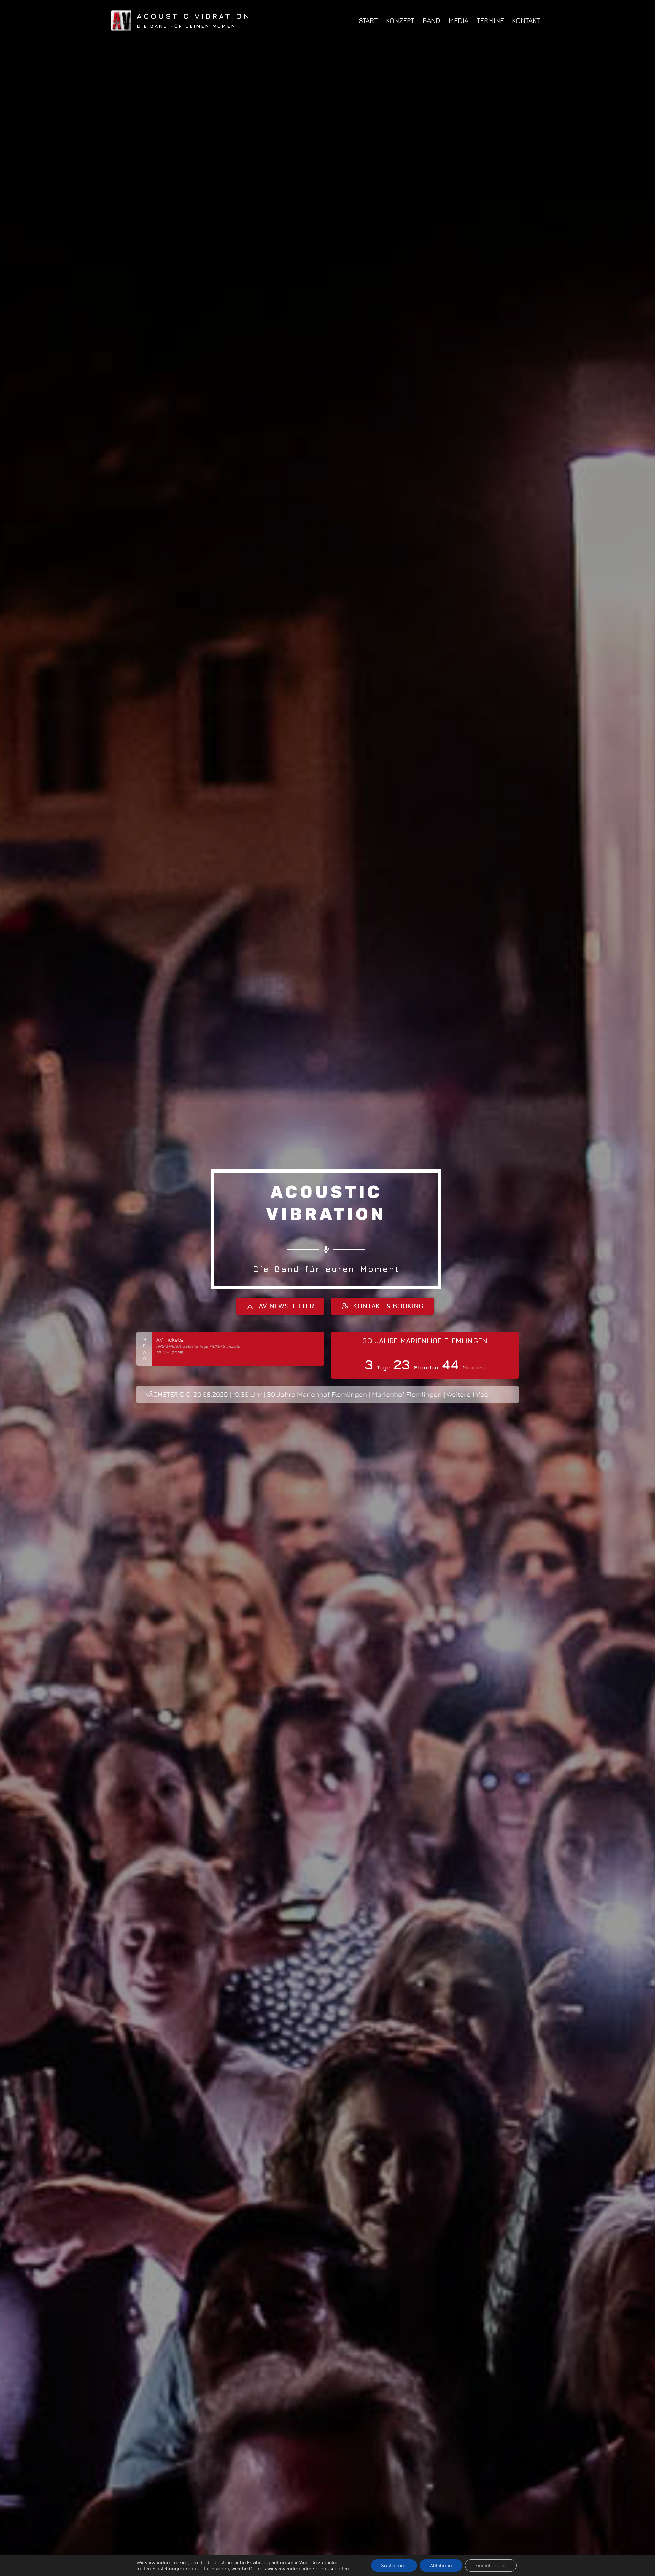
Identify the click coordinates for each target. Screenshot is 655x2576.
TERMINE (490, 20)
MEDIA (458, 20)
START (368, 20)
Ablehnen (441, 2565)
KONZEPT (400, 20)
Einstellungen (168, 2568)
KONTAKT (526, 20)
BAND (432, 20)
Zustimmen (394, 2565)
